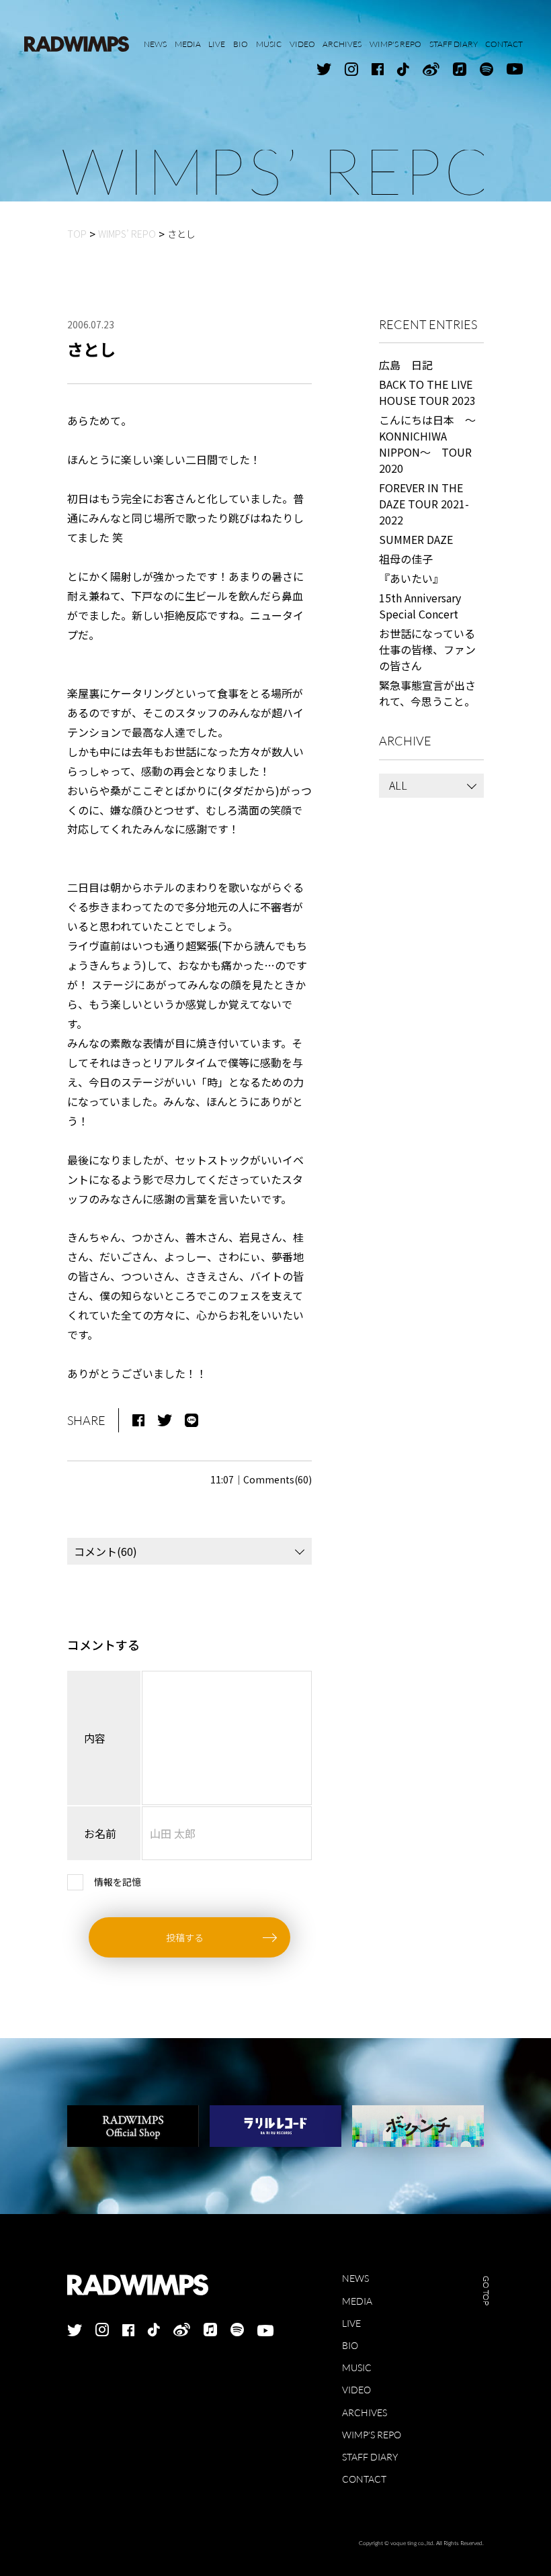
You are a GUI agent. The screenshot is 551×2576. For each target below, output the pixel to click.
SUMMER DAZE (416, 539)
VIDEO (356, 2390)
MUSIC (357, 2367)
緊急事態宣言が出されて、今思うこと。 (427, 693)
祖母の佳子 (406, 559)
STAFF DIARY (370, 2457)
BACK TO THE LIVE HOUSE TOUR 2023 (427, 392)
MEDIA (357, 2301)
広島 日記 (406, 365)
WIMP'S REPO (372, 2435)
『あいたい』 (411, 578)
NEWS (355, 2278)
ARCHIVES (365, 2412)
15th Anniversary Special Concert (420, 606)
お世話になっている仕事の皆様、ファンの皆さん (427, 649)
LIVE (351, 2323)
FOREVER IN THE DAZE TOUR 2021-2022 (424, 504)
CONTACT (364, 2479)
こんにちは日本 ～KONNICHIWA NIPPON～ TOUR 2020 (427, 444)
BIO (350, 2345)
